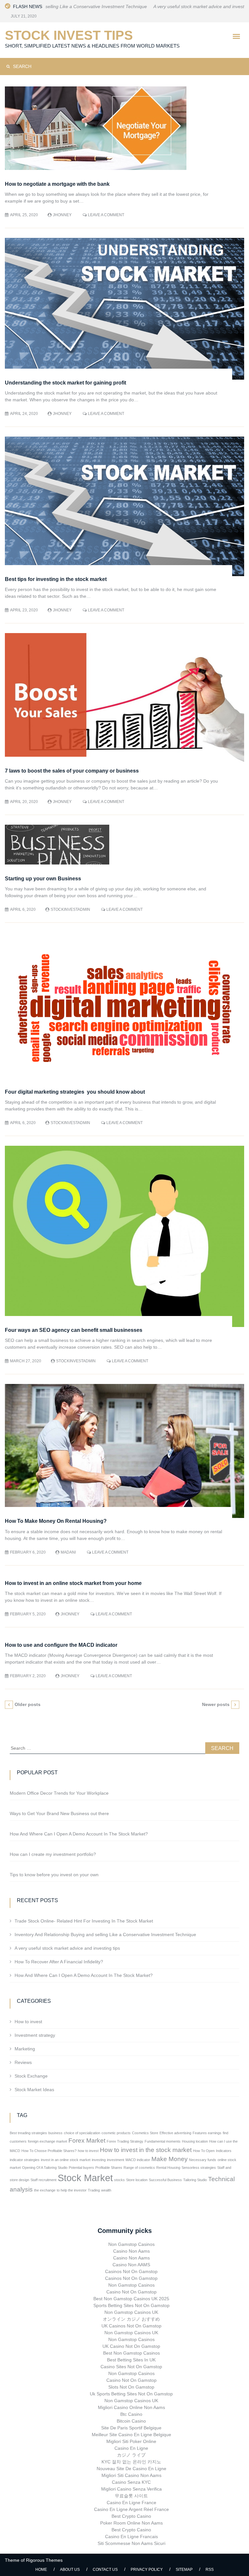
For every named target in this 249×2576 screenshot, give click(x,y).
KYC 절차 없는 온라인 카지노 (131, 2462)
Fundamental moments (163, 2141)
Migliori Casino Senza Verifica (131, 2489)
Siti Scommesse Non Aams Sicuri (131, 2543)
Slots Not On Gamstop (131, 2387)
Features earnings (207, 2133)
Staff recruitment (43, 2180)
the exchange (45, 2190)
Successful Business (165, 2180)
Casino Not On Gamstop (131, 2292)
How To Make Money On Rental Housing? (56, 1521)
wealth (106, 2190)
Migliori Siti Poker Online (131, 2441)
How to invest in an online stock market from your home (73, 1583)
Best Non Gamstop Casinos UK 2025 (131, 2299)
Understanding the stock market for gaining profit (65, 383)
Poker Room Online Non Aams (131, 2523)
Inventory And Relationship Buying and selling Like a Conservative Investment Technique (105, 1935)
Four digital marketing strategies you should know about (75, 1092)
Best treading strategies (28, 2133)
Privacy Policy (147, 2570)
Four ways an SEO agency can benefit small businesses (74, 1330)
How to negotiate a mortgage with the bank (57, 184)
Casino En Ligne (131, 2448)
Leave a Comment (106, 215)
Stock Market (85, 2178)
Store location (137, 2180)
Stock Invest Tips (69, 35)
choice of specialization (82, 2133)
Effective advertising (175, 2133)
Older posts (28, 1704)
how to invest (88, 2151)
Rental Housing (168, 2168)
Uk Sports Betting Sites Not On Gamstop (131, 2394)
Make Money (170, 2159)
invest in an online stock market (66, 2160)
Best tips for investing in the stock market (56, 579)
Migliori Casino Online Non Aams (131, 2407)
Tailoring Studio (195, 2180)
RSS (210, 2570)
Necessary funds (203, 2160)
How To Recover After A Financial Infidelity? (59, 1962)
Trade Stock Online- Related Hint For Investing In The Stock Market (84, 1921)
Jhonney (62, 215)
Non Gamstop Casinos (131, 2244)
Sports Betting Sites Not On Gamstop (131, 2305)
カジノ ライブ (131, 2455)
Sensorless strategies (199, 2168)
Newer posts (216, 1704)
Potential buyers (81, 2168)
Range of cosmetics (139, 2168)
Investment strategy (35, 2035)
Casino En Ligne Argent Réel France (131, 2509)
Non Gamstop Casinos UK (131, 2312)
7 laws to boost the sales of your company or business (72, 771)
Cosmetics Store (145, 2133)
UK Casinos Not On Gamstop (131, 2326)
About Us (70, 2570)
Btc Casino (131, 2414)
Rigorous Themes (44, 2560)
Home (41, 2570)
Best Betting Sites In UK (131, 2360)
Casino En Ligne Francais (131, 2537)
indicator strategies (25, 2160)
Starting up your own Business (43, 879)
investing (99, 2160)
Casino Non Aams (131, 2251)
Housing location (195, 2141)
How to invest (28, 2022)
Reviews (23, 2062)
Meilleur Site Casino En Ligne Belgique (131, 2435)
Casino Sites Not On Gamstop (131, 2367)
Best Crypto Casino (131, 2516)
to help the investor (72, 2190)
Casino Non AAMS (131, 2265)
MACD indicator (138, 2160)
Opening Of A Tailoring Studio (45, 2168)
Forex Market (87, 2141)
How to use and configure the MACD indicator (61, 1645)
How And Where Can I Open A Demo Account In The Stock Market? (84, 1975)
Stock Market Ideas (34, 2090)
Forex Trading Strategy (125, 2141)
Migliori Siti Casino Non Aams (131, 2475)
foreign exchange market (47, 2141)
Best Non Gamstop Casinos (131, 2353)
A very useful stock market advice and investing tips (159, 6)
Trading (94, 2190)
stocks (119, 2180)
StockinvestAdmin (70, 909)
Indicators (224, 2151)
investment (116, 2160)
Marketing (25, 2049)
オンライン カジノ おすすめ (131, 2319)
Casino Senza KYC (131, 2482)
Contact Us (105, 2570)
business (55, 2133)
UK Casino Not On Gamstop (131, 2346)
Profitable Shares (109, 2168)
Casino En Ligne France (131, 2503)
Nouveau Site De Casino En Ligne (131, 2469)
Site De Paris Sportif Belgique (131, 2428)
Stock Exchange (31, 2076)
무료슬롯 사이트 (131, 2496)
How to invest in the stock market (146, 2150)
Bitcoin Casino (131, 2421)
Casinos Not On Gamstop (131, 2271)
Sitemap (184, 2570)
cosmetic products (116, 2133)
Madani (68, 1552)
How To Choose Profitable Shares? (49, 2151)
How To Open (204, 2151)
